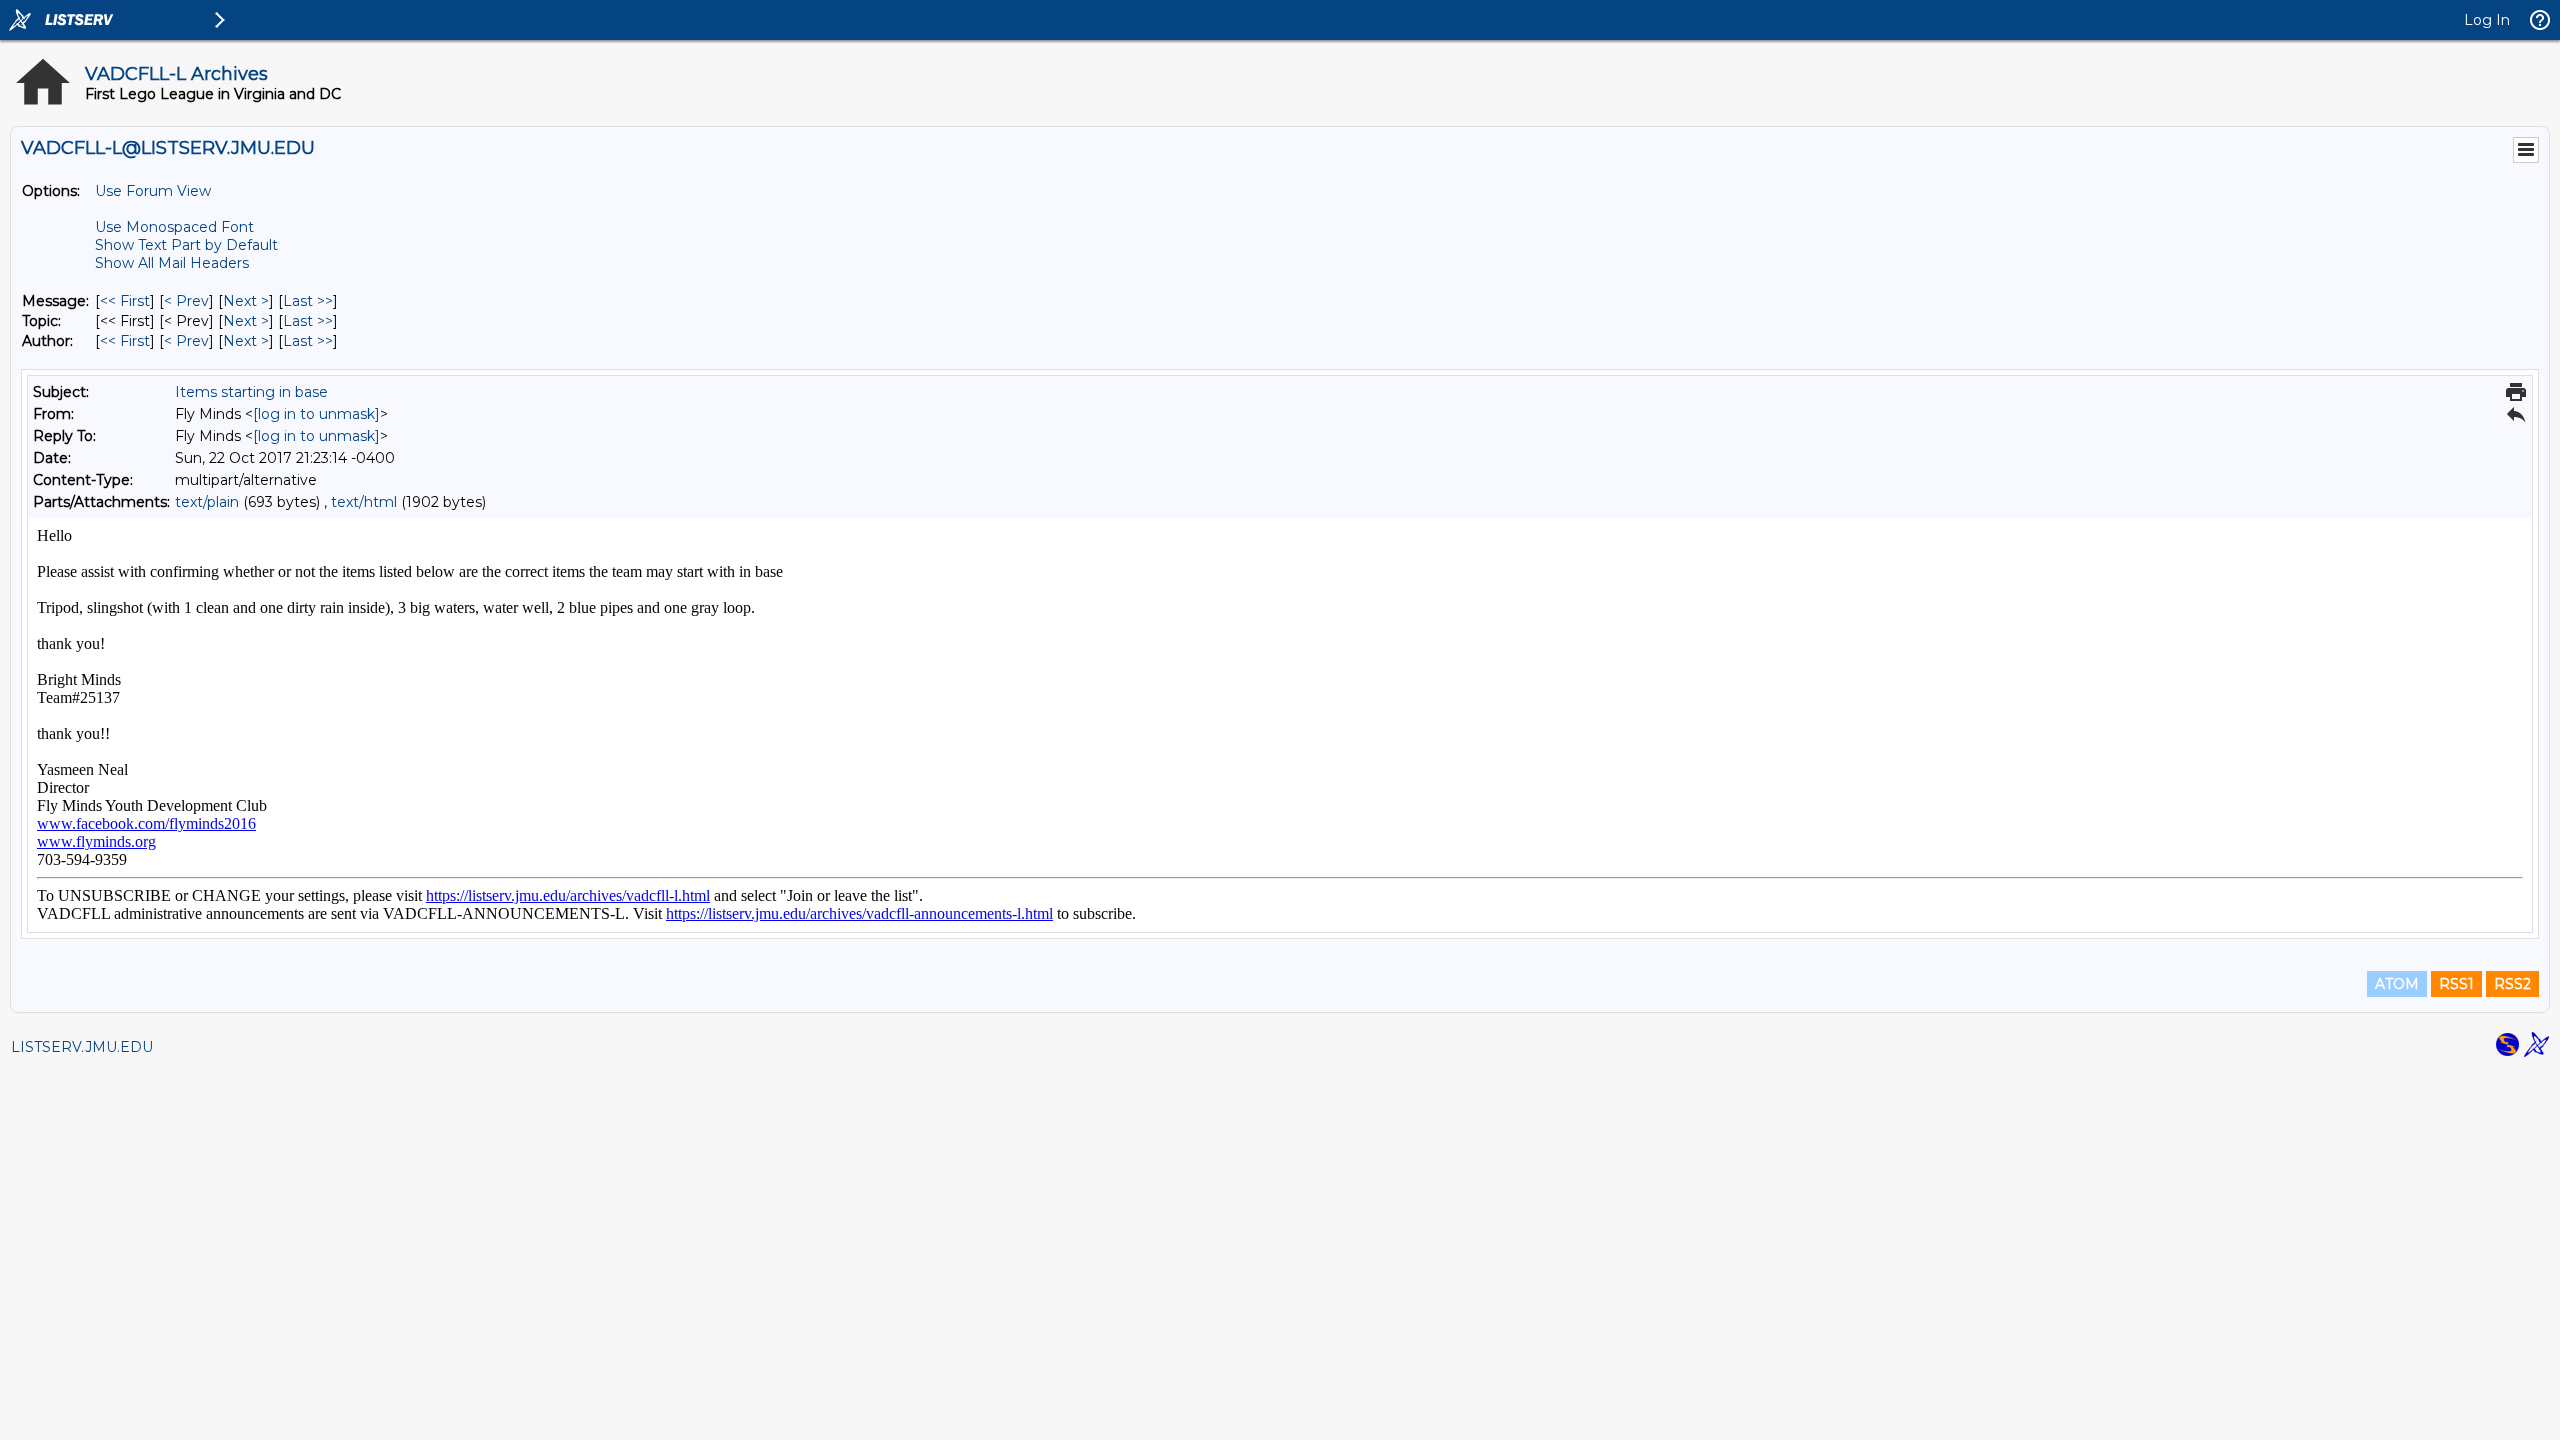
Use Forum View (153, 191)
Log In (2487, 20)
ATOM (2397, 984)
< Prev (186, 301)
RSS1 (2456, 984)
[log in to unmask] (316, 414)
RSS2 (2512, 984)
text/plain (207, 502)
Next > (246, 301)
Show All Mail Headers (172, 263)
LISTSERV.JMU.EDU (82, 1047)
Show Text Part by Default (186, 245)
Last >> (308, 301)
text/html (364, 502)
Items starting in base (251, 392)
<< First (125, 301)
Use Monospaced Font (174, 227)
